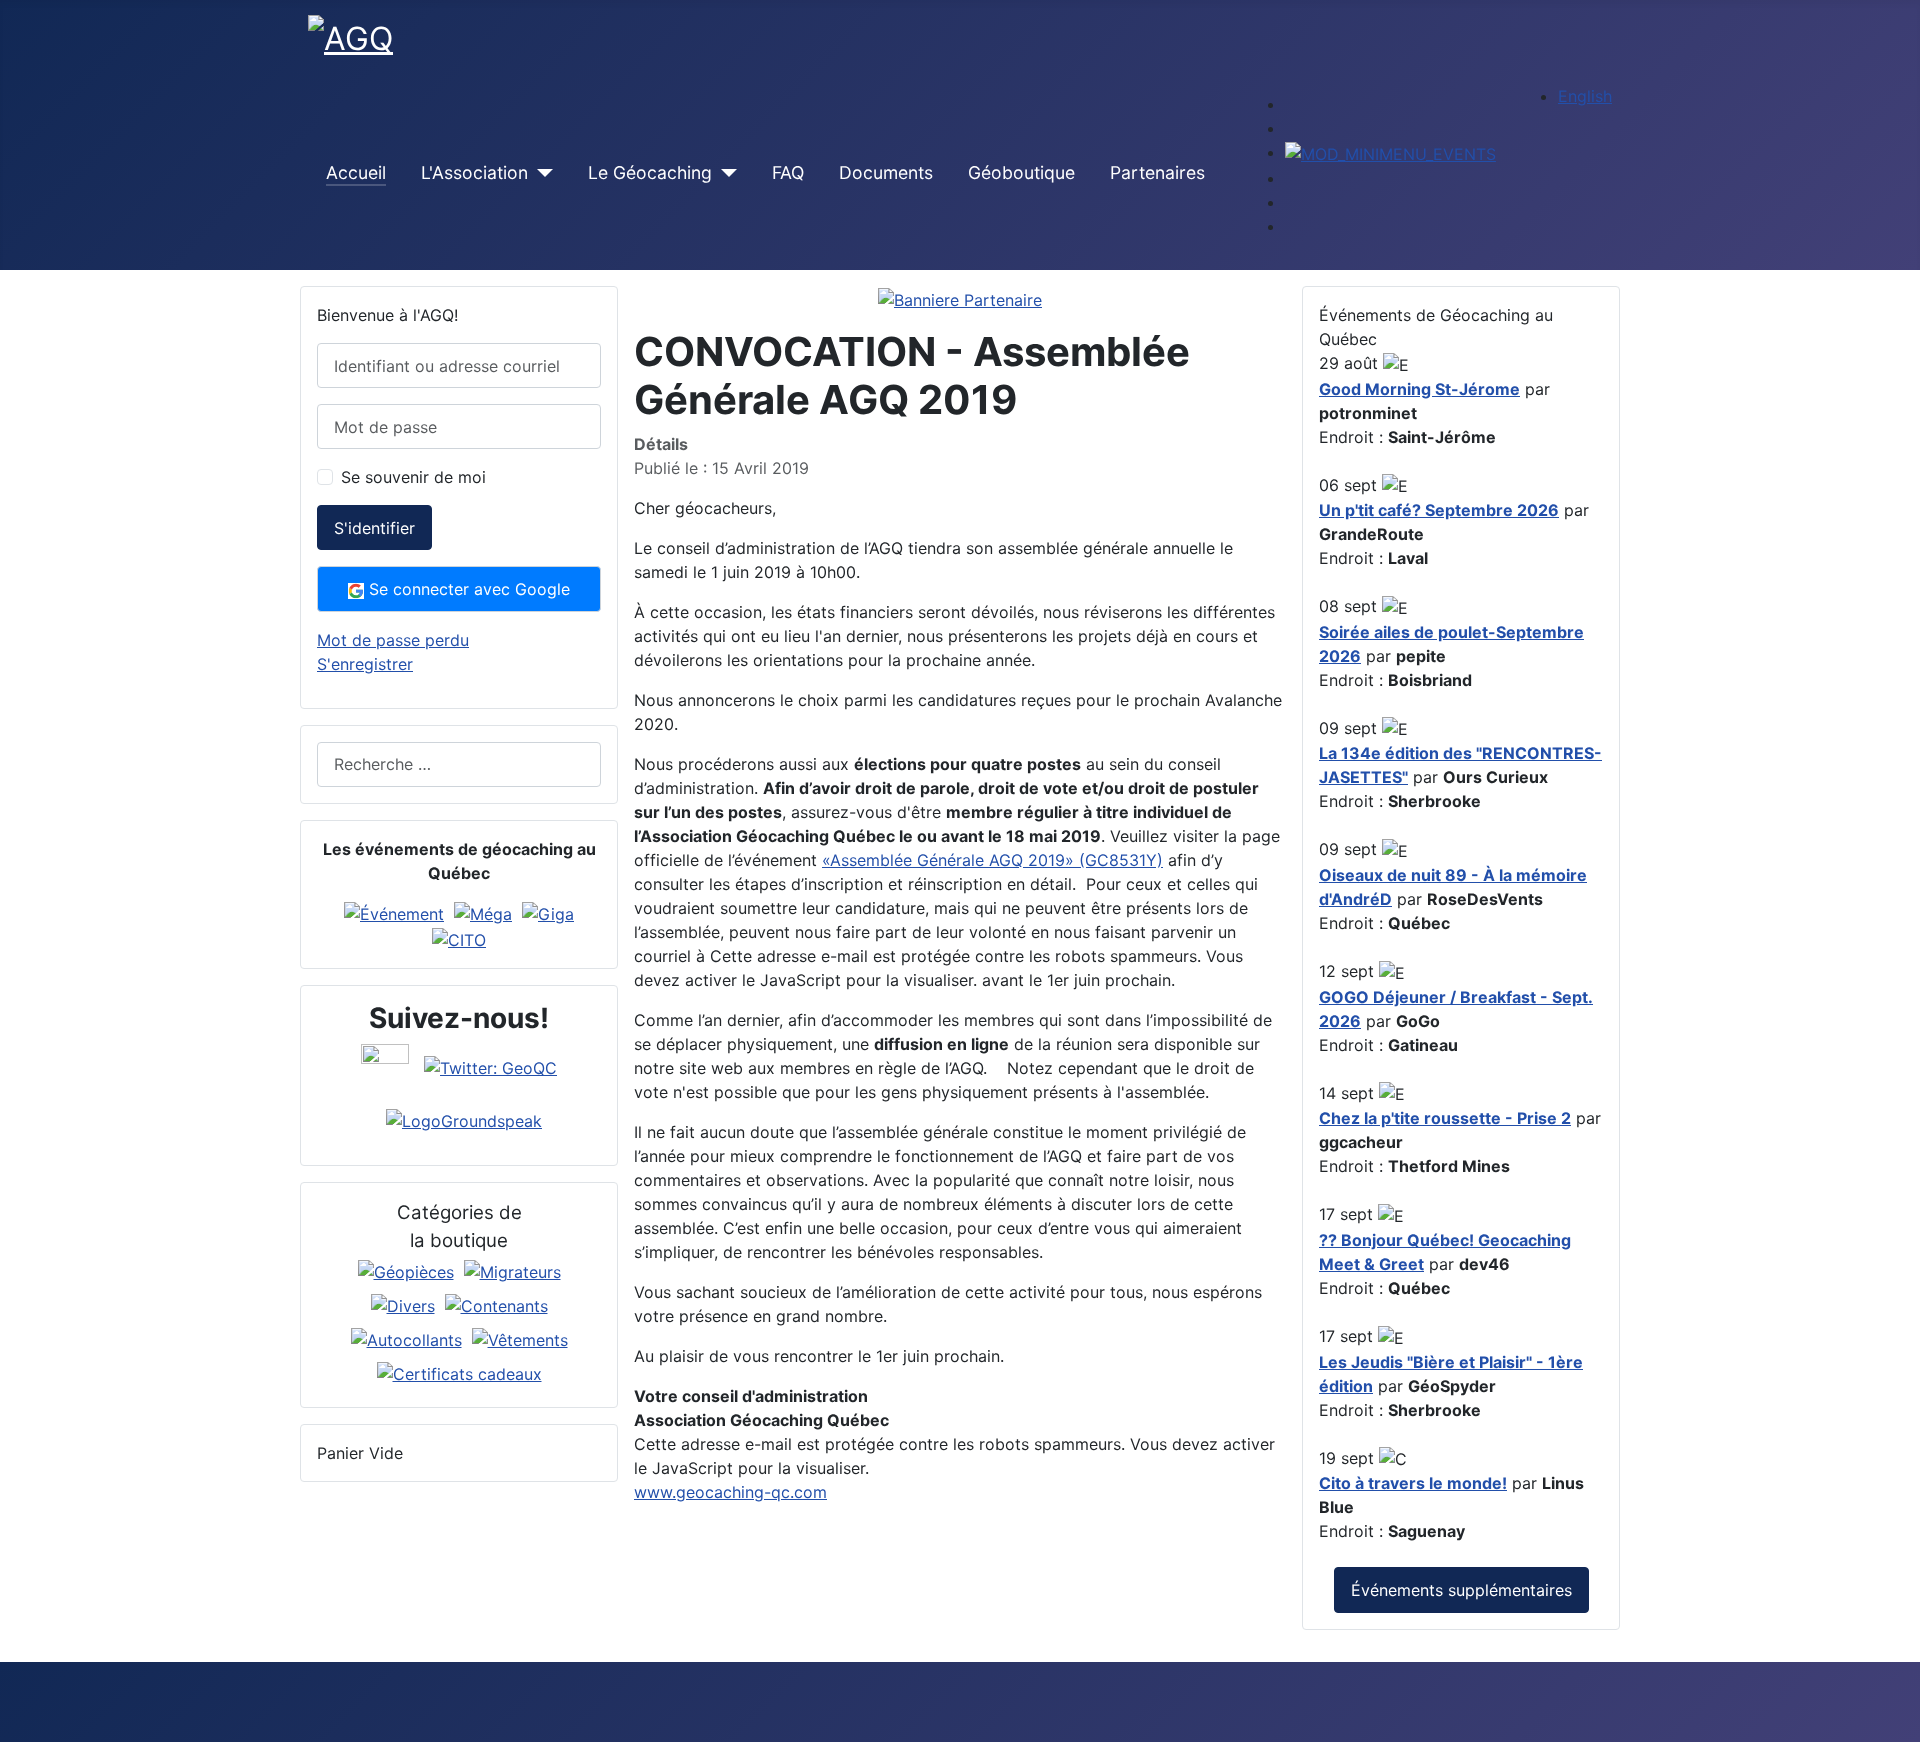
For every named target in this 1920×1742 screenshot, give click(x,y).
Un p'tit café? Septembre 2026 (1439, 510)
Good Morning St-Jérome (1419, 389)
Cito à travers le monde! (1413, 1483)
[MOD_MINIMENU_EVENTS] (1390, 152)
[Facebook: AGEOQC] (385, 1066)
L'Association (474, 172)
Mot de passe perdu (393, 640)
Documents (886, 172)
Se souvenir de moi (413, 477)
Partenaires (1157, 172)
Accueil (356, 172)
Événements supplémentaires (1461, 1590)
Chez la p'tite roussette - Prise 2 (1445, 1118)
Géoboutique (1021, 172)
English (1585, 96)
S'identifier (374, 528)
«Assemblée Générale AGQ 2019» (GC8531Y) (992, 860)
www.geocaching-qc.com (730, 1492)
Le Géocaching (650, 172)
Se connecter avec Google (467, 589)
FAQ (788, 172)
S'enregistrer (365, 664)
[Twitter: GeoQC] (490, 1066)
